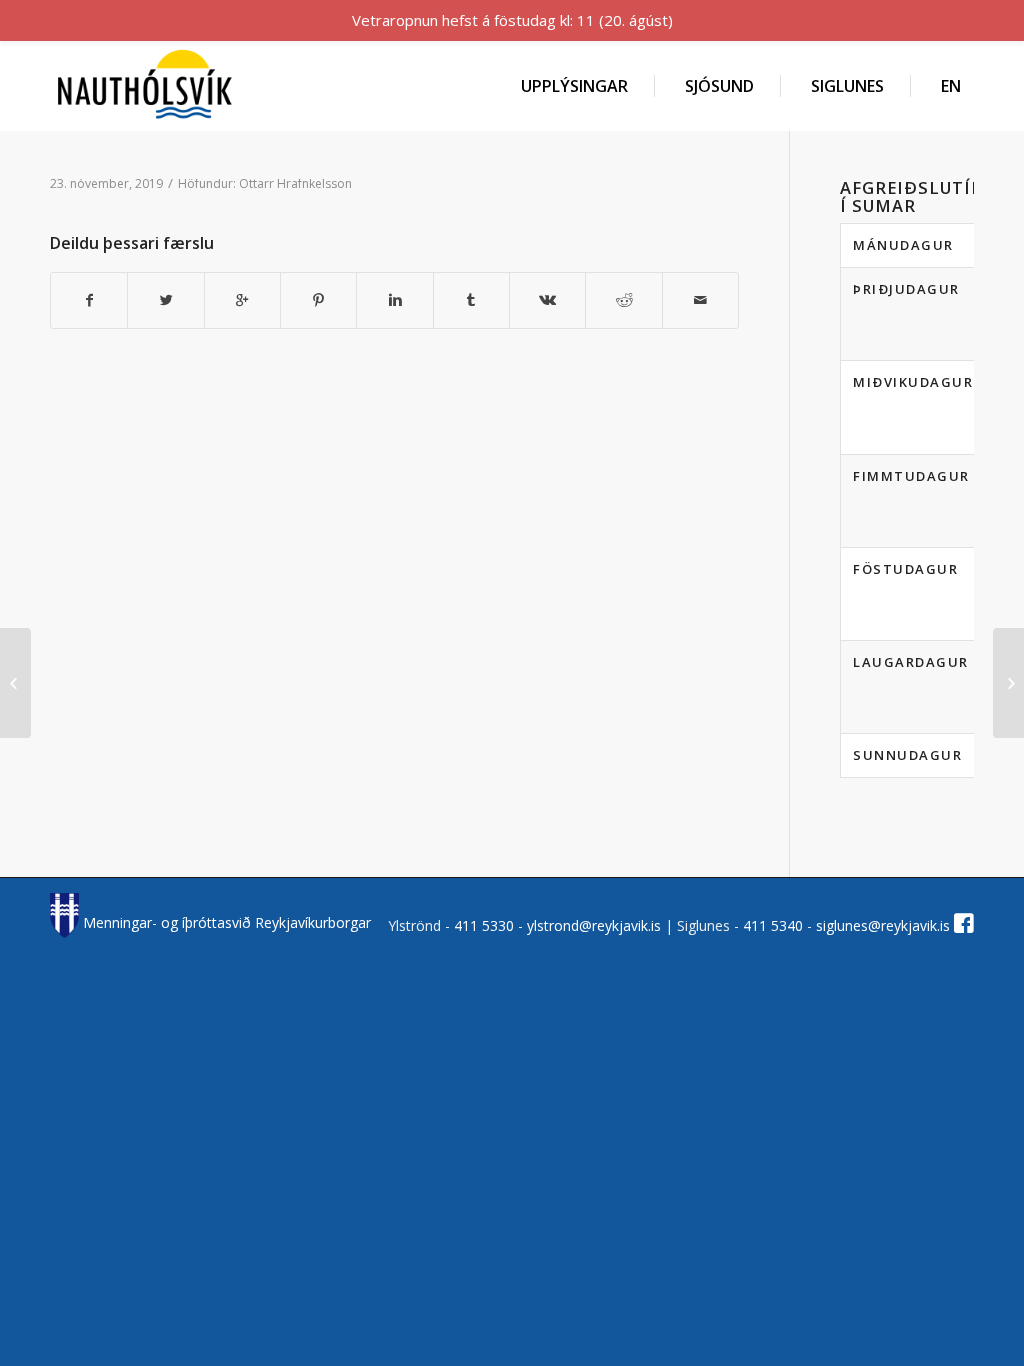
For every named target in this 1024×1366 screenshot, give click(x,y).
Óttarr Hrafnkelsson (295, 183)
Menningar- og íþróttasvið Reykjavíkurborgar (225, 922)
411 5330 (486, 925)
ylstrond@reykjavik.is (594, 925)
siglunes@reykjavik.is (883, 925)
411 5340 (775, 925)
